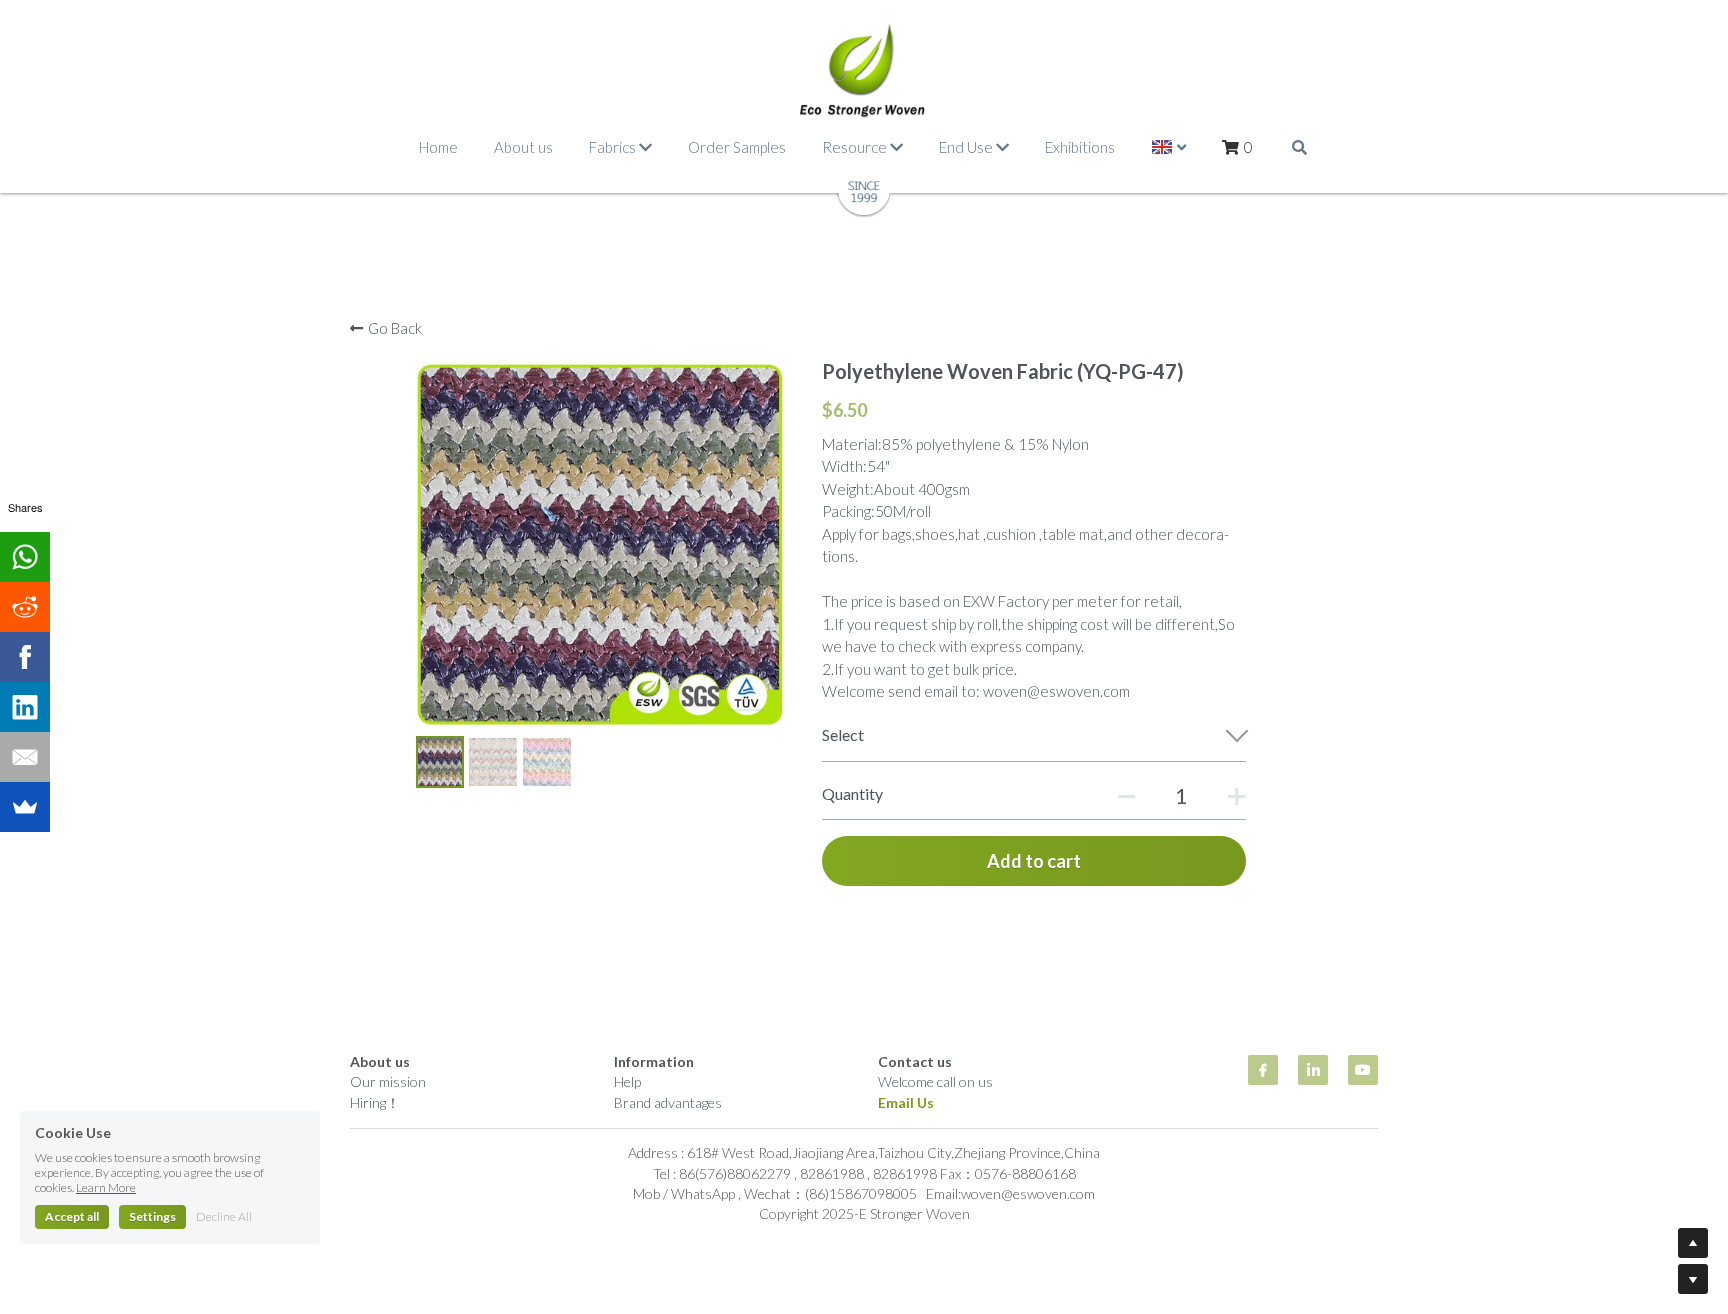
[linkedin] (1313, 1070)
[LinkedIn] (25, 707)
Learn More (106, 1187)
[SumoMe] (25, 807)
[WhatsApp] (25, 557)
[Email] (25, 757)
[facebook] (1263, 1070)
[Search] (1299, 147)
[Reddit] (25, 607)
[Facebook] (25, 657)
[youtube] (1363, 1070)
